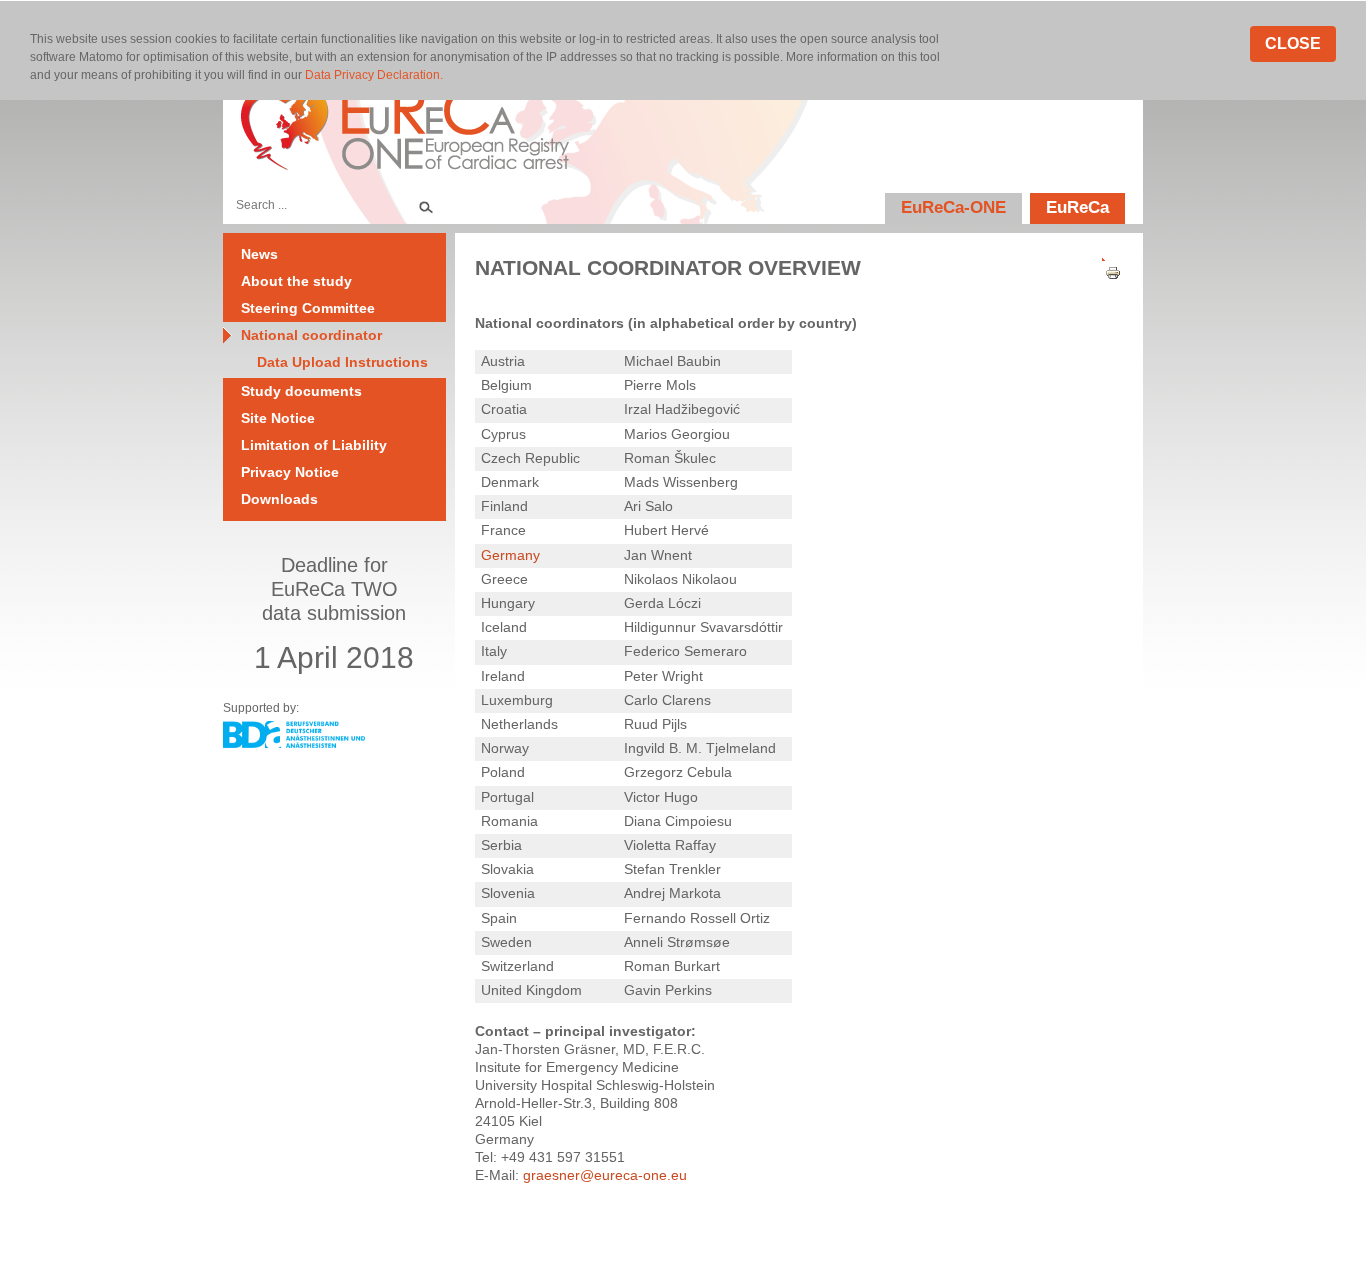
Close (1293, 43)
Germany (510, 555)
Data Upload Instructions (342, 362)
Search (425, 205)
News (259, 254)
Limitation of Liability (314, 445)
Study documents (301, 391)
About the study (296, 281)
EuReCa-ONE (953, 207)
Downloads (279, 499)
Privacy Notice (290, 472)
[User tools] (1106, 255)
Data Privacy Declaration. (374, 75)
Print (1106, 273)
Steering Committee (308, 308)
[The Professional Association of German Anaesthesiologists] (294, 743)
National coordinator (311, 335)
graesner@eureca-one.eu (605, 1175)
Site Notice (278, 418)
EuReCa (1077, 207)
